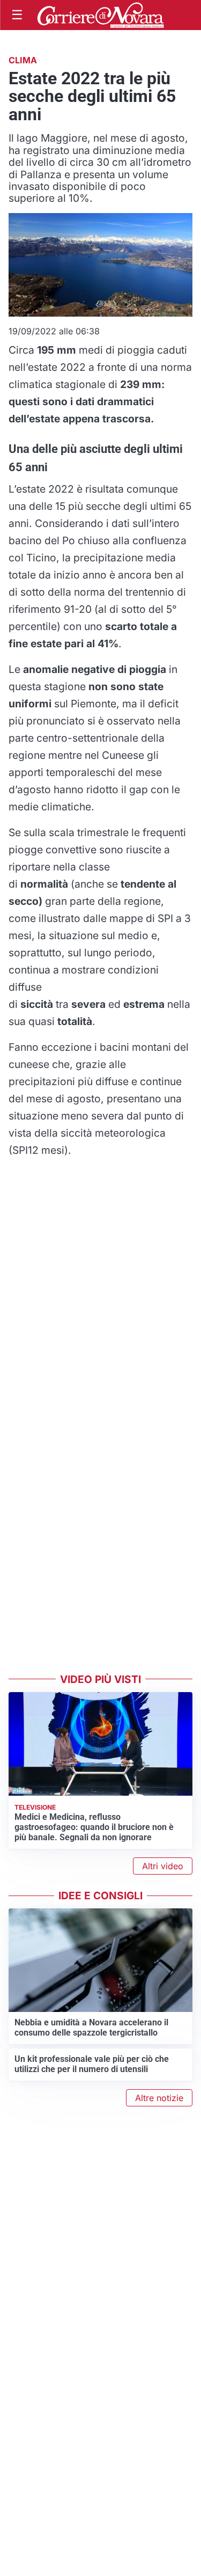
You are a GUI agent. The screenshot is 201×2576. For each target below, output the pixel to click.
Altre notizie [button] (159, 2098)
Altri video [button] (163, 1866)
